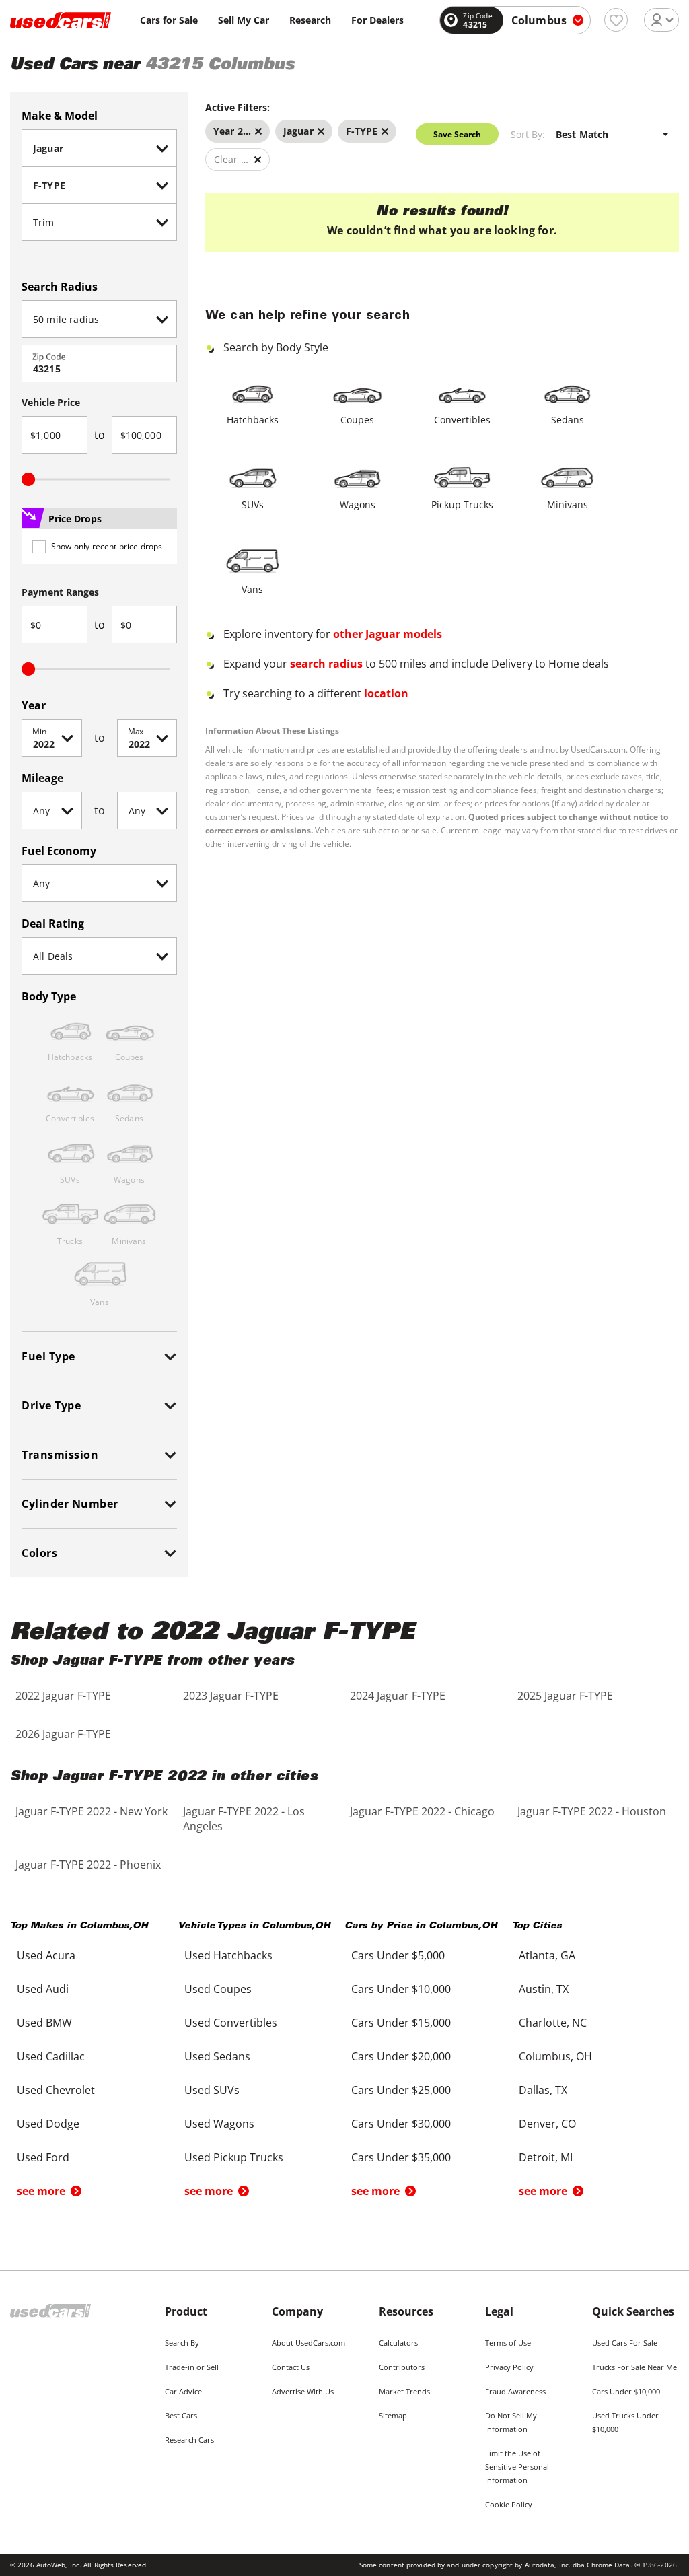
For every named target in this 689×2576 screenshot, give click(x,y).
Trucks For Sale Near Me (634, 2367)
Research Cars (189, 2440)
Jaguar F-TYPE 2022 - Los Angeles (244, 1819)
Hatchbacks (253, 420)
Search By (182, 2343)
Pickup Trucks (462, 504)
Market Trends (404, 2391)
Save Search (457, 134)
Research (310, 20)
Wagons (358, 504)
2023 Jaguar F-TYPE (231, 1696)
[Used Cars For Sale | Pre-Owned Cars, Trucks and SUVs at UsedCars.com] (61, 20)
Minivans (568, 504)
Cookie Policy (509, 2504)
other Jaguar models (388, 634)
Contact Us (291, 2367)
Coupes (357, 420)
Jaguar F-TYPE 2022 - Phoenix (88, 1865)
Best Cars (181, 2415)
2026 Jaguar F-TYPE (63, 1734)
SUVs (253, 504)
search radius (326, 664)
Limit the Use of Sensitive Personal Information (517, 2467)
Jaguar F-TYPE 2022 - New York (92, 1811)
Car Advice (183, 2391)
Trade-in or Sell (192, 2367)
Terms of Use (508, 2343)
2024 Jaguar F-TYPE (398, 1696)
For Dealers (377, 20)
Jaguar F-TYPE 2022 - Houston (592, 1811)
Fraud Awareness (515, 2391)
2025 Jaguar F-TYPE (565, 1696)
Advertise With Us (303, 2391)
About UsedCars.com (309, 2343)
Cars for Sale (169, 20)
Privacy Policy (509, 2367)
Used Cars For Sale (625, 2343)
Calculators (398, 2343)
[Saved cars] (616, 20)
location (386, 693)
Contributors (402, 2367)
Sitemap (393, 2415)
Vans (252, 589)
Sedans (568, 420)
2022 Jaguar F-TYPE (63, 1696)
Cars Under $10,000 (626, 2391)
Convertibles (462, 420)
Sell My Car (244, 20)
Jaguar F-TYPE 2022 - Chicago (422, 1811)
